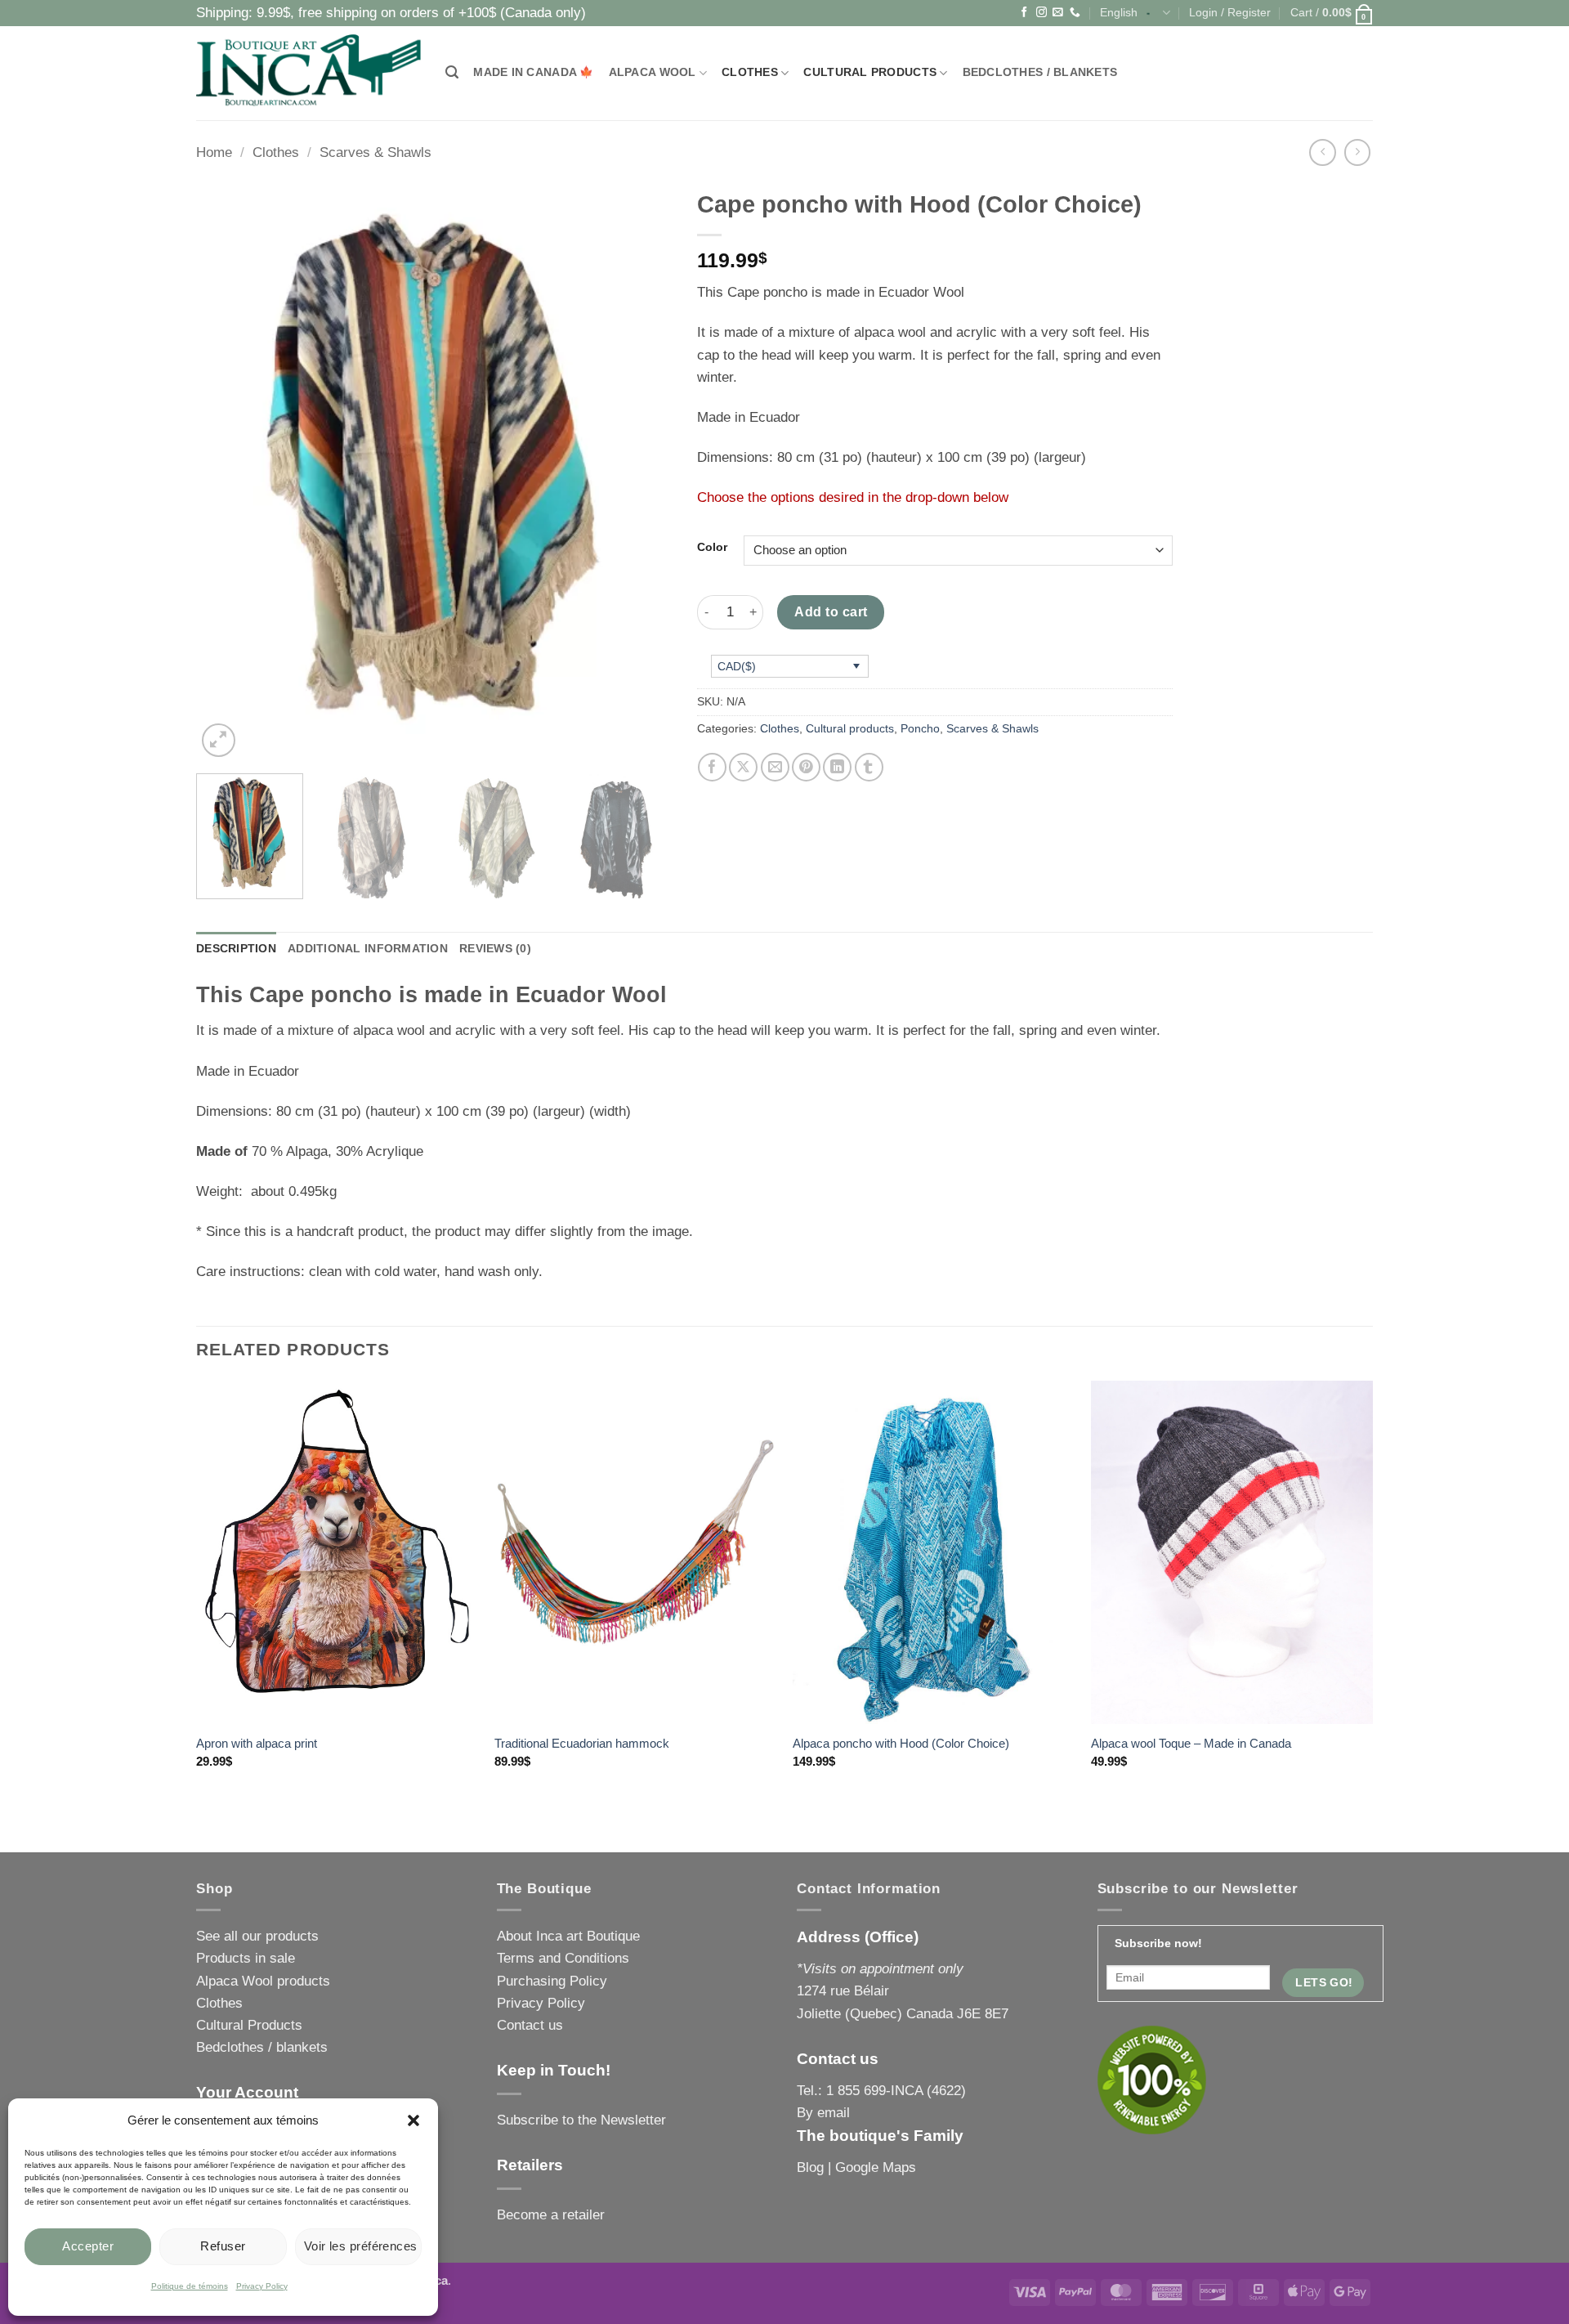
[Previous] (226, 471)
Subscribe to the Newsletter (581, 2120)
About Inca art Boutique (568, 1936)
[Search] (452, 73)
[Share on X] (743, 767)
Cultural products (870, 72)
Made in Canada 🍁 (533, 72)
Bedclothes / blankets (1040, 72)
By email (823, 2113)
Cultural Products (249, 2025)
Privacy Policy (262, 2286)
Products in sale (246, 1958)
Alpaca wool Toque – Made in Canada (1191, 1743)
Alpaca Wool (653, 72)
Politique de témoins (190, 2286)
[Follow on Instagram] (1042, 13)
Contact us (530, 2025)
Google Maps (876, 2167)
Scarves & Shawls (375, 152)
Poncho (920, 729)
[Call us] (1075, 13)
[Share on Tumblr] (869, 767)
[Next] (642, 471)
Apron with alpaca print (257, 1743)
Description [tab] (236, 949)
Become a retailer (551, 2215)
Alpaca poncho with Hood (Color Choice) (901, 1743)
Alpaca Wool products (263, 1981)
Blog (810, 2167)
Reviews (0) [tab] (495, 949)
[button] (413, 2120)
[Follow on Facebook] (1024, 13)
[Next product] (1323, 152)
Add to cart (831, 611)
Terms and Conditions (563, 1958)
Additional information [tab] (368, 949)
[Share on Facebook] (712, 767)
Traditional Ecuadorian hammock (582, 1743)
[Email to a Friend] (775, 767)
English (1119, 13)
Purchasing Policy (552, 1981)
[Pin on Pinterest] (806, 767)
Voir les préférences (361, 2246)
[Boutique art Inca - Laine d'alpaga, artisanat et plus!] (308, 73)
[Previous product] (1358, 152)
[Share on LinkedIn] (837, 767)
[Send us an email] (1058, 13)
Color (712, 548)
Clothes (750, 72)
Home (214, 152)
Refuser (223, 2246)
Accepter (88, 2246)
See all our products (257, 1936)
